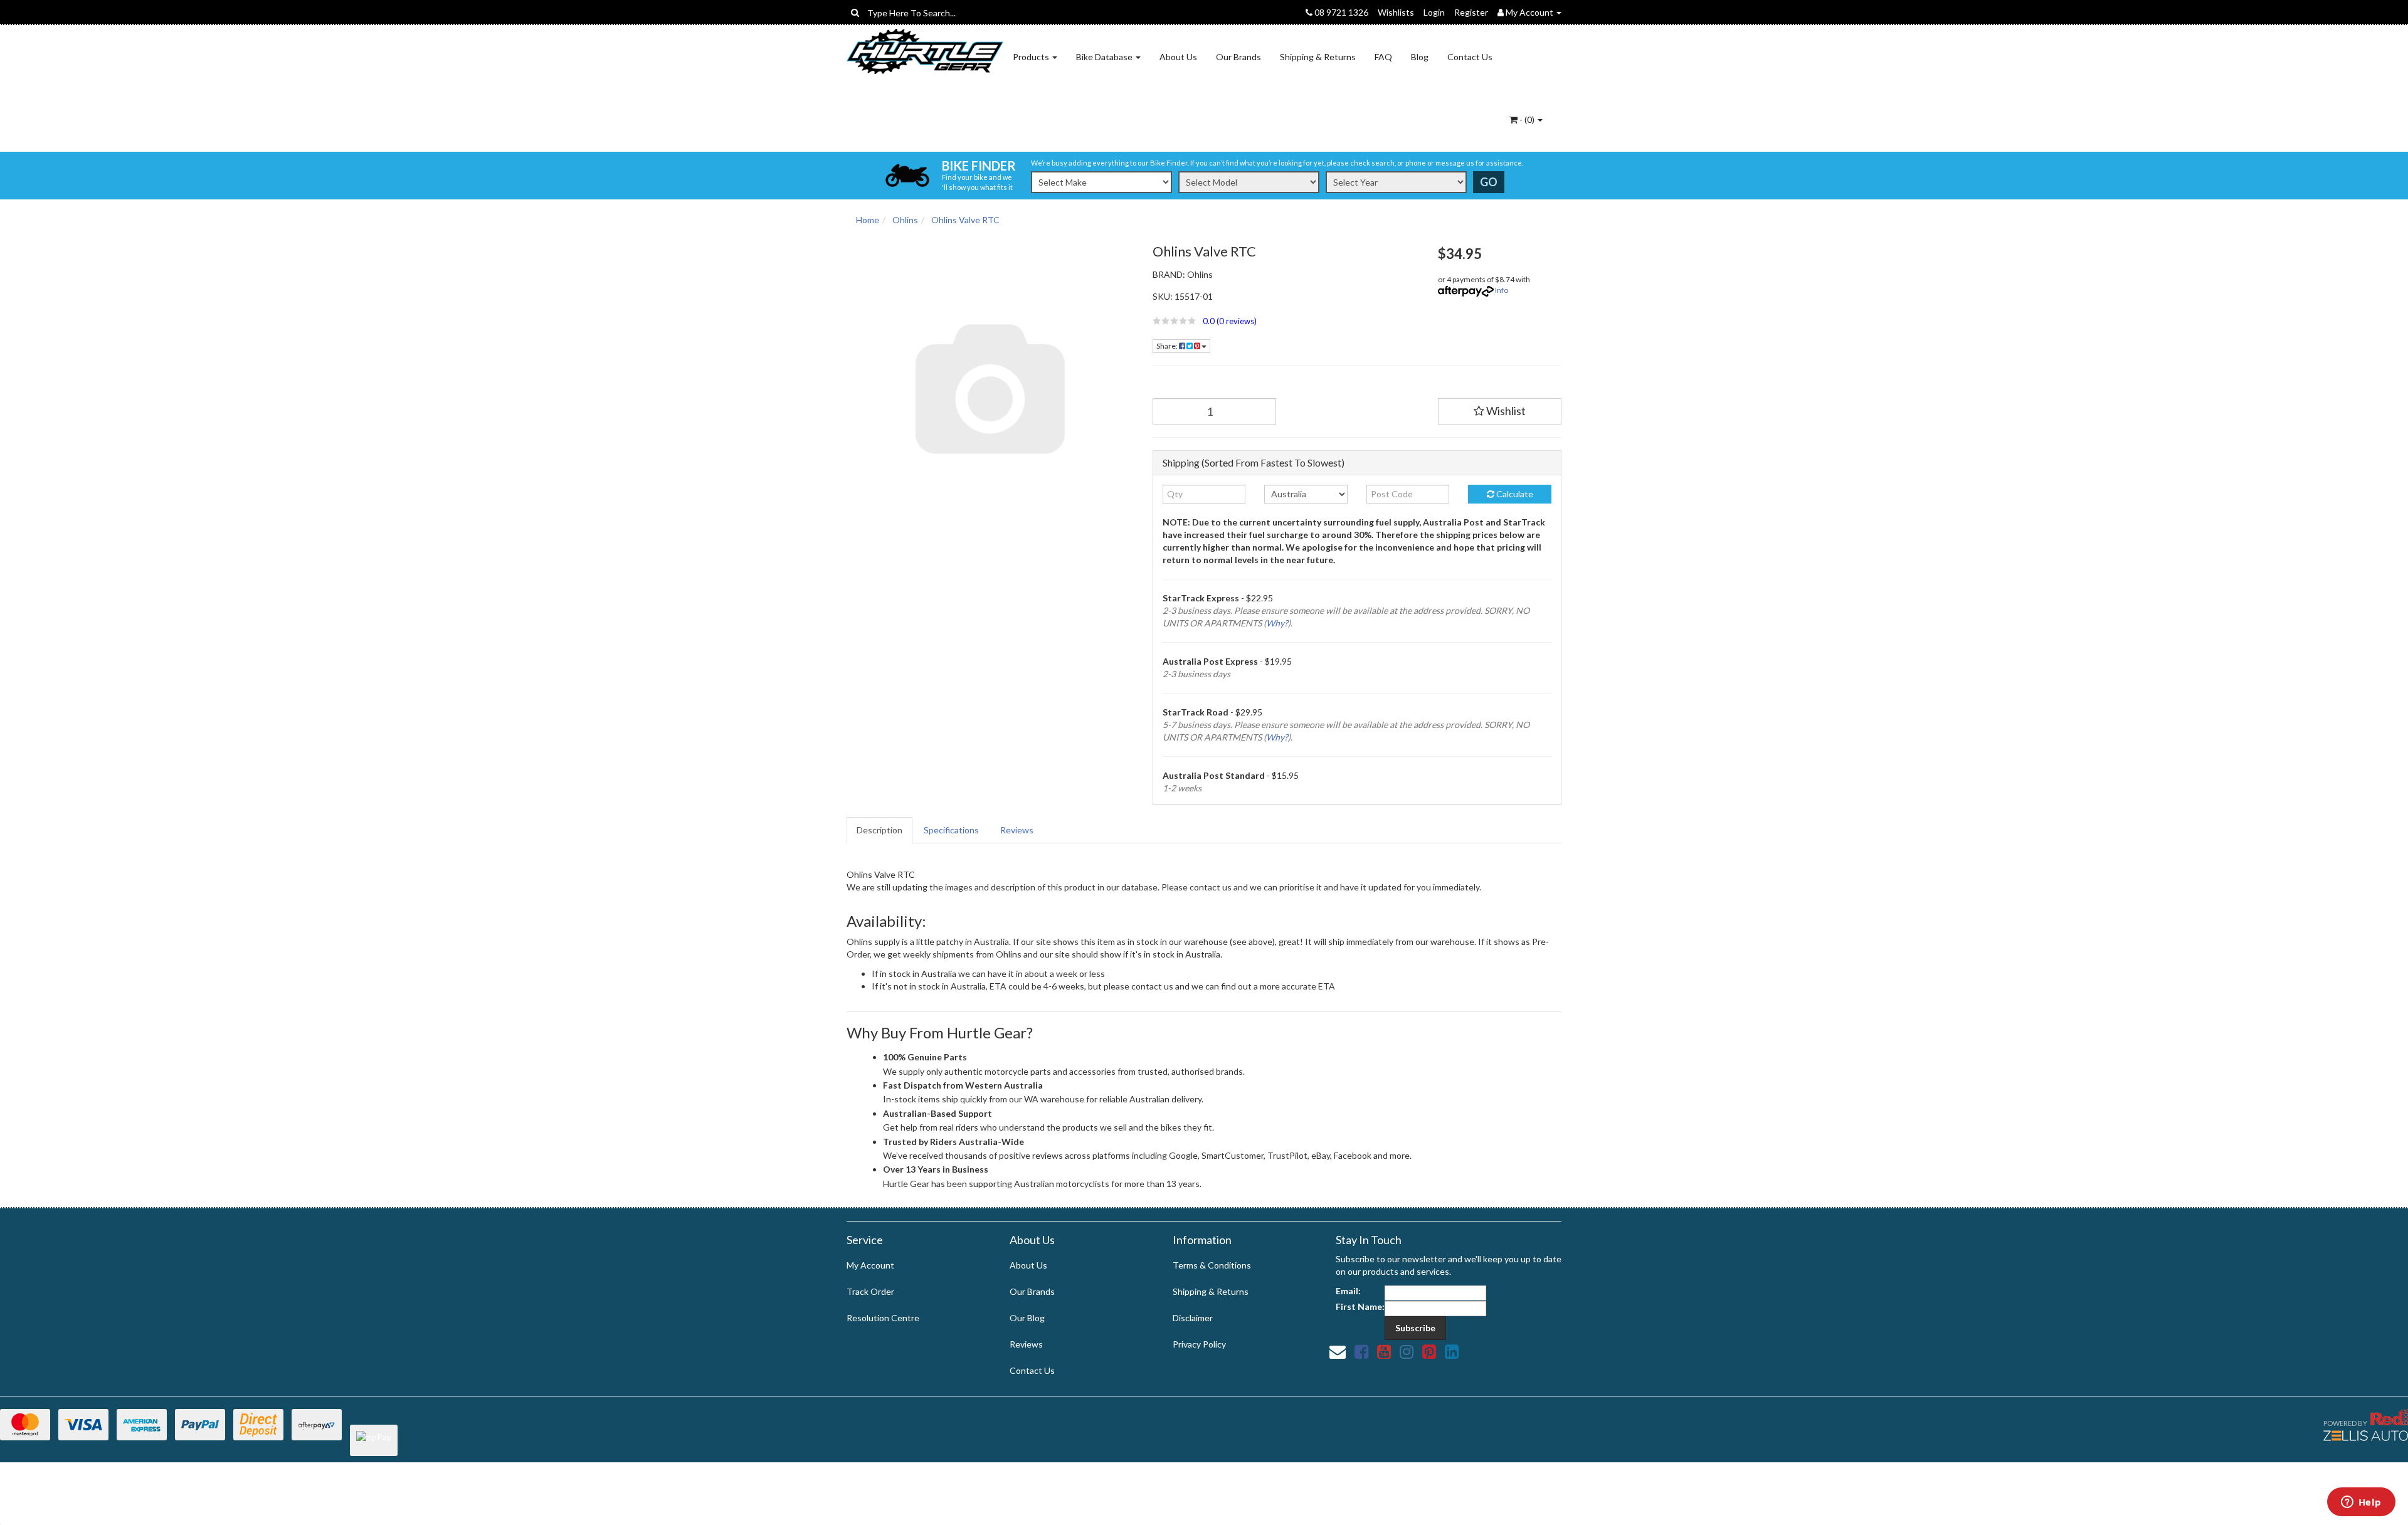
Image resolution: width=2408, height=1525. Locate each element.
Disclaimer (1193, 1318)
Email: (1348, 1291)
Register (1471, 12)
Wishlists (1396, 12)
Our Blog (1027, 1318)
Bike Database (1105, 57)
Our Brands (1238, 57)
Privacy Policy (1199, 1344)
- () (1527, 119)
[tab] (880, 830)
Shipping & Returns (1318, 57)
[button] (1286, 321)
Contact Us (1470, 57)
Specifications (951, 830)
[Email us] (1338, 1351)
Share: (1168, 346)
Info (1502, 290)
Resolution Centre (883, 1318)
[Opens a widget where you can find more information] (2361, 1503)
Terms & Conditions (1212, 1265)
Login (1434, 12)
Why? (1277, 623)
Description (879, 830)
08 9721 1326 (1340, 12)
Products (1032, 57)
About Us (1178, 57)
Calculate (1514, 494)
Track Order (870, 1291)
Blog (1420, 57)
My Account (870, 1265)
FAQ (1383, 57)
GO (1489, 182)
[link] (1361, 1351)
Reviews (1017, 830)
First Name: (1360, 1306)
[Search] (855, 13)
